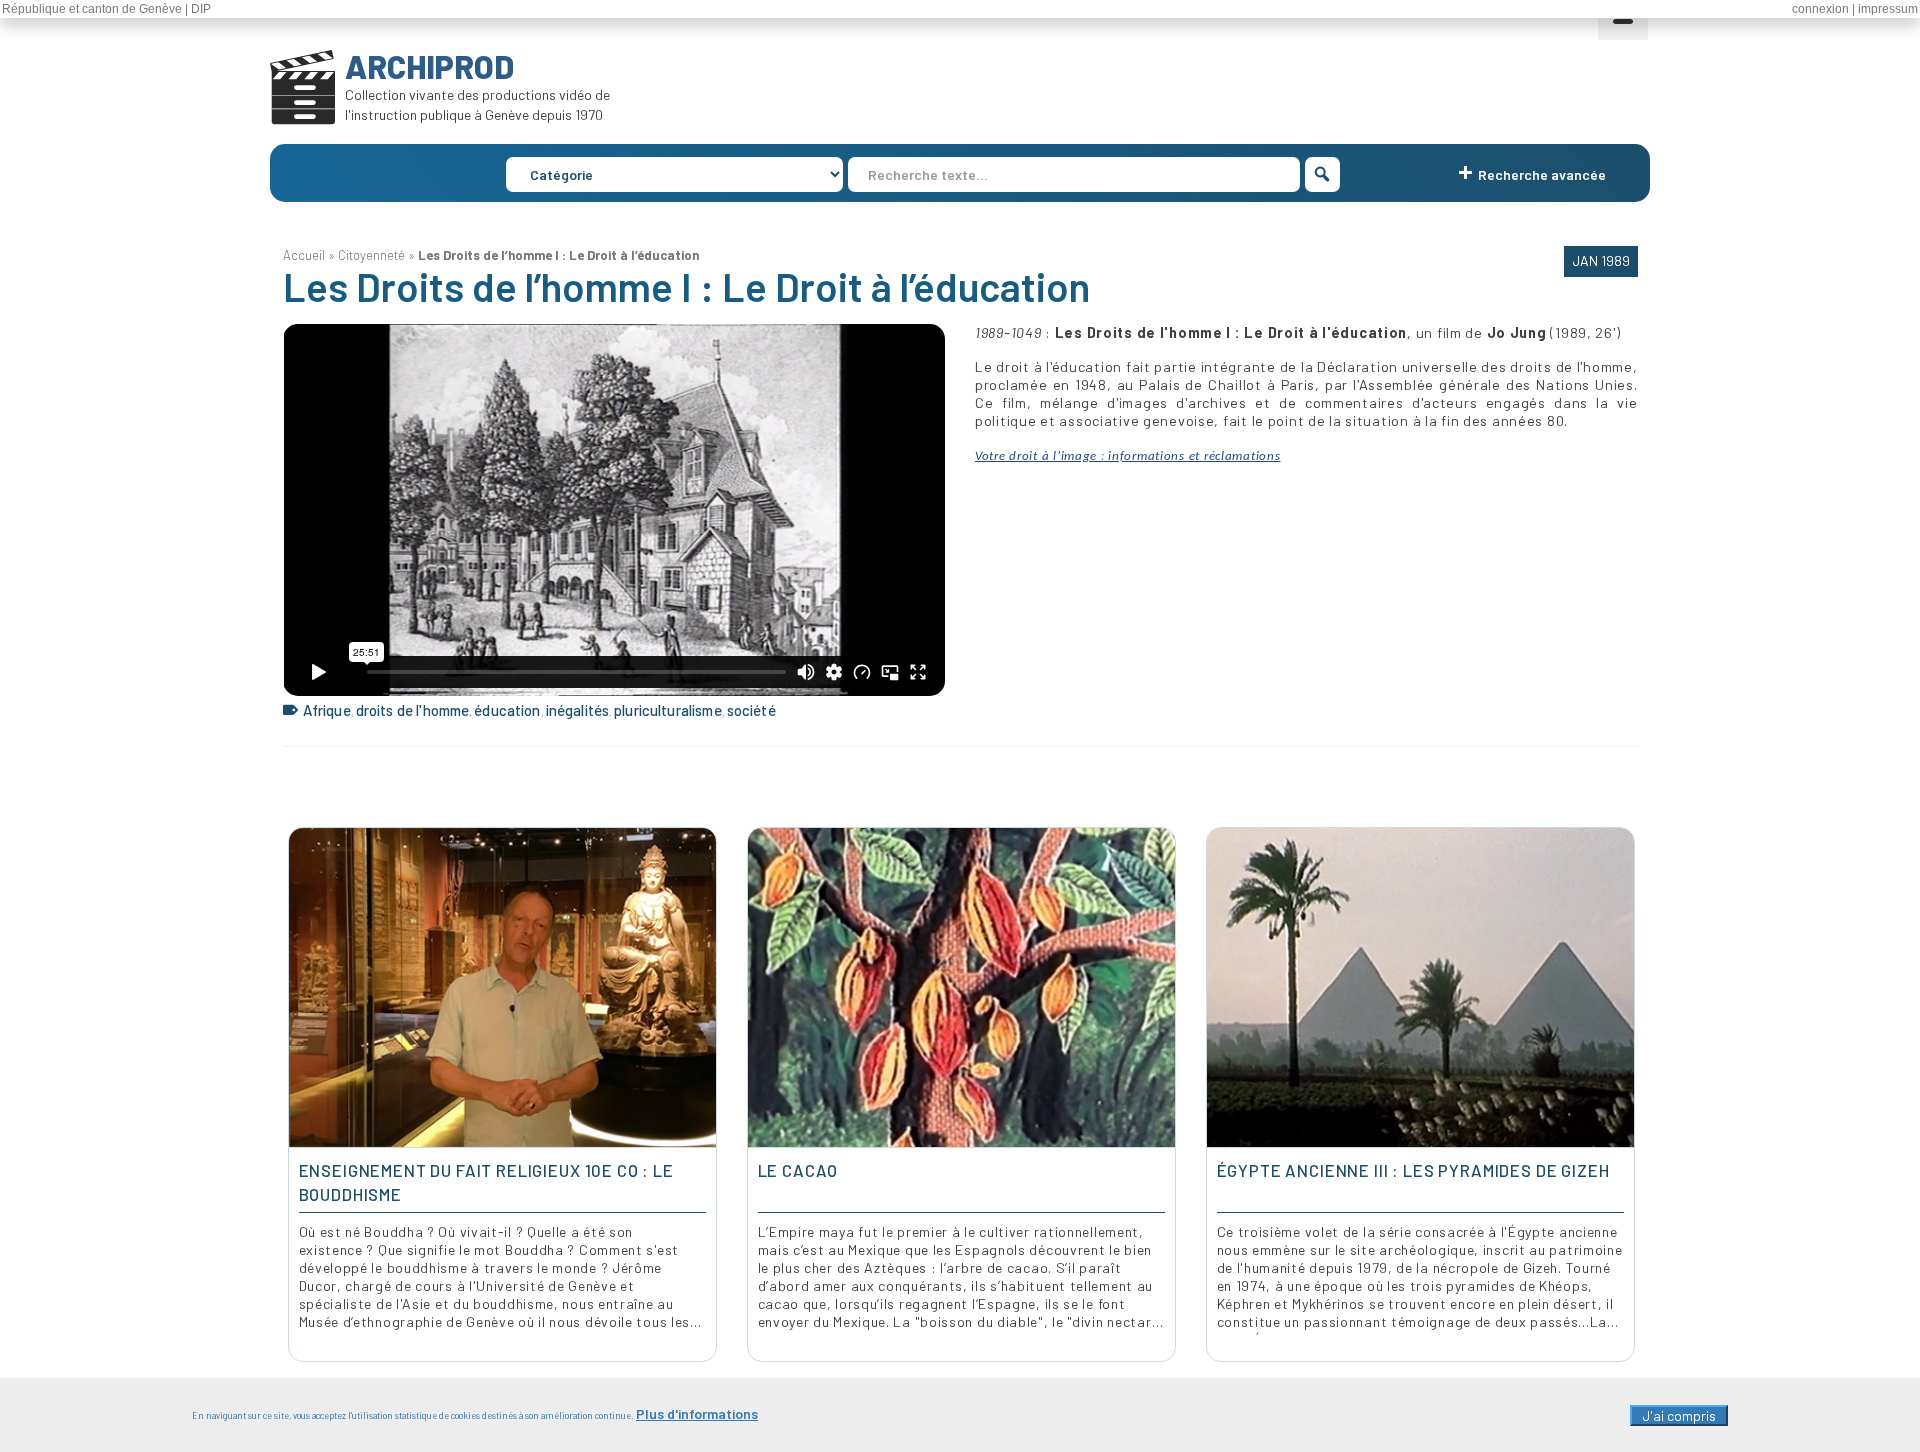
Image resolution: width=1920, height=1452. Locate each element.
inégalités (578, 710)
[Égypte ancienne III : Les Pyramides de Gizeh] (1420, 988)
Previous (300, 1094)
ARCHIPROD (429, 66)
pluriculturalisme (668, 710)
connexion (1820, 9)
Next (1620, 1094)
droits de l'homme (413, 710)
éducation (507, 710)
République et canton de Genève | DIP (106, 9)
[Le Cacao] (961, 988)
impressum (1888, 9)
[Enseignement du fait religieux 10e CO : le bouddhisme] (502, 988)
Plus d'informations (697, 1413)
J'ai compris (1679, 1415)
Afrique (327, 710)
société (751, 710)
